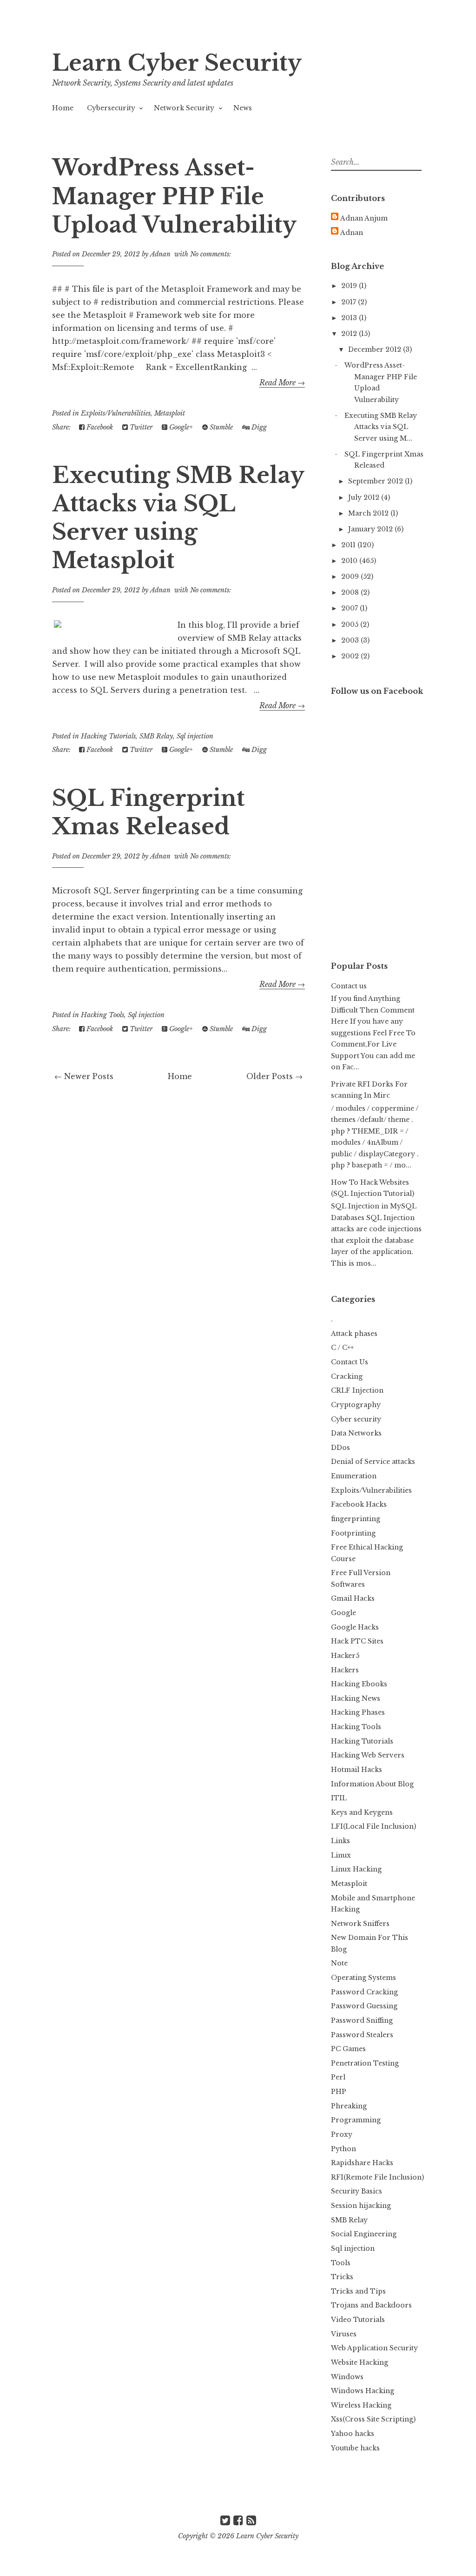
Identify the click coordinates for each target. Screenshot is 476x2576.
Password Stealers (362, 2035)
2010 (350, 561)
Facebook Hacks (359, 1504)
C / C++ (342, 1348)
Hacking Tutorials (108, 736)
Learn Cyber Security (177, 63)
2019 (350, 286)
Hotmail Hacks (357, 1770)
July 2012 (365, 497)
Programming (356, 2120)
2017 (350, 302)
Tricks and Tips (358, 2291)
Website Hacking (360, 2362)
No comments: (211, 254)
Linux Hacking (356, 1869)
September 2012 (377, 481)
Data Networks (356, 1433)
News (243, 108)
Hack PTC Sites (357, 1641)
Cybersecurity (111, 108)
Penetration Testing (365, 2063)
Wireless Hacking (361, 2405)
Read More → (282, 382)
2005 (351, 624)
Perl (338, 2077)
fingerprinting (356, 1519)
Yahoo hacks (353, 2434)
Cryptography (356, 1405)
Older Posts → (274, 1076)
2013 (350, 318)
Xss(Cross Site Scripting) (373, 2419)
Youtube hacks (355, 2448)
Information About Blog (372, 1784)
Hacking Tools (102, 1015)
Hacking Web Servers (368, 1755)
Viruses (344, 2334)
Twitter (140, 427)
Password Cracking (364, 1992)
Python (344, 2149)
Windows (347, 2377)
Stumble (220, 427)
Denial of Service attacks (373, 1462)
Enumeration (354, 1476)
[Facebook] (238, 2520)
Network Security (184, 108)
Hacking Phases (358, 1712)
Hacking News (356, 1698)
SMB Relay (156, 736)
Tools (341, 2263)
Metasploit (170, 413)
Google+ (180, 427)
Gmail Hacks (353, 1598)
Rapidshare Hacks (362, 2163)
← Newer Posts (84, 1076)
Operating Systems (364, 1978)
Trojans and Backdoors (371, 2305)
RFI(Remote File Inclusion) (377, 2177)
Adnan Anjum (364, 218)
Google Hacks (355, 1627)
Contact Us (350, 1362)
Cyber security (356, 1419)
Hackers (345, 1670)
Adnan (352, 233)
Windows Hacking (363, 2391)
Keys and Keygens (362, 1812)
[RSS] (251, 2520)
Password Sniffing (362, 2020)
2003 (351, 640)
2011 (349, 545)
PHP (339, 2092)
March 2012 (369, 513)
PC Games (348, 2049)
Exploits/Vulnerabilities (116, 413)
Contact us (349, 986)
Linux (341, 1855)
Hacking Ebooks (359, 1684)
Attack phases (354, 1334)
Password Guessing (364, 2006)
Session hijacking (361, 2206)
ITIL (339, 1798)
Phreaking (349, 2106)
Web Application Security (374, 2348)
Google (344, 1613)
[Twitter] (225, 2520)
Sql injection (195, 736)
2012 (350, 334)
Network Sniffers (360, 1924)
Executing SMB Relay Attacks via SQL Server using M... (381, 427)
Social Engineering (364, 2234)
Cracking (347, 1376)
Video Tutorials (358, 2320)
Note (339, 1963)
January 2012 (371, 529)
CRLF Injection (357, 1390)
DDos (340, 1448)
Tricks (342, 2277)
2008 (351, 592)
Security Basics (357, 2191)
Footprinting (353, 1533)
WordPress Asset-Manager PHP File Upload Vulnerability (174, 196)
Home (63, 108)
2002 (351, 656)
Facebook (99, 427)
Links (340, 1841)
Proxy (342, 2134)
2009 (351, 577)
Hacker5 (345, 1656)
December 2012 (376, 349)
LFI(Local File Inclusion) (374, 1826)
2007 (350, 608)
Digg (258, 427)
